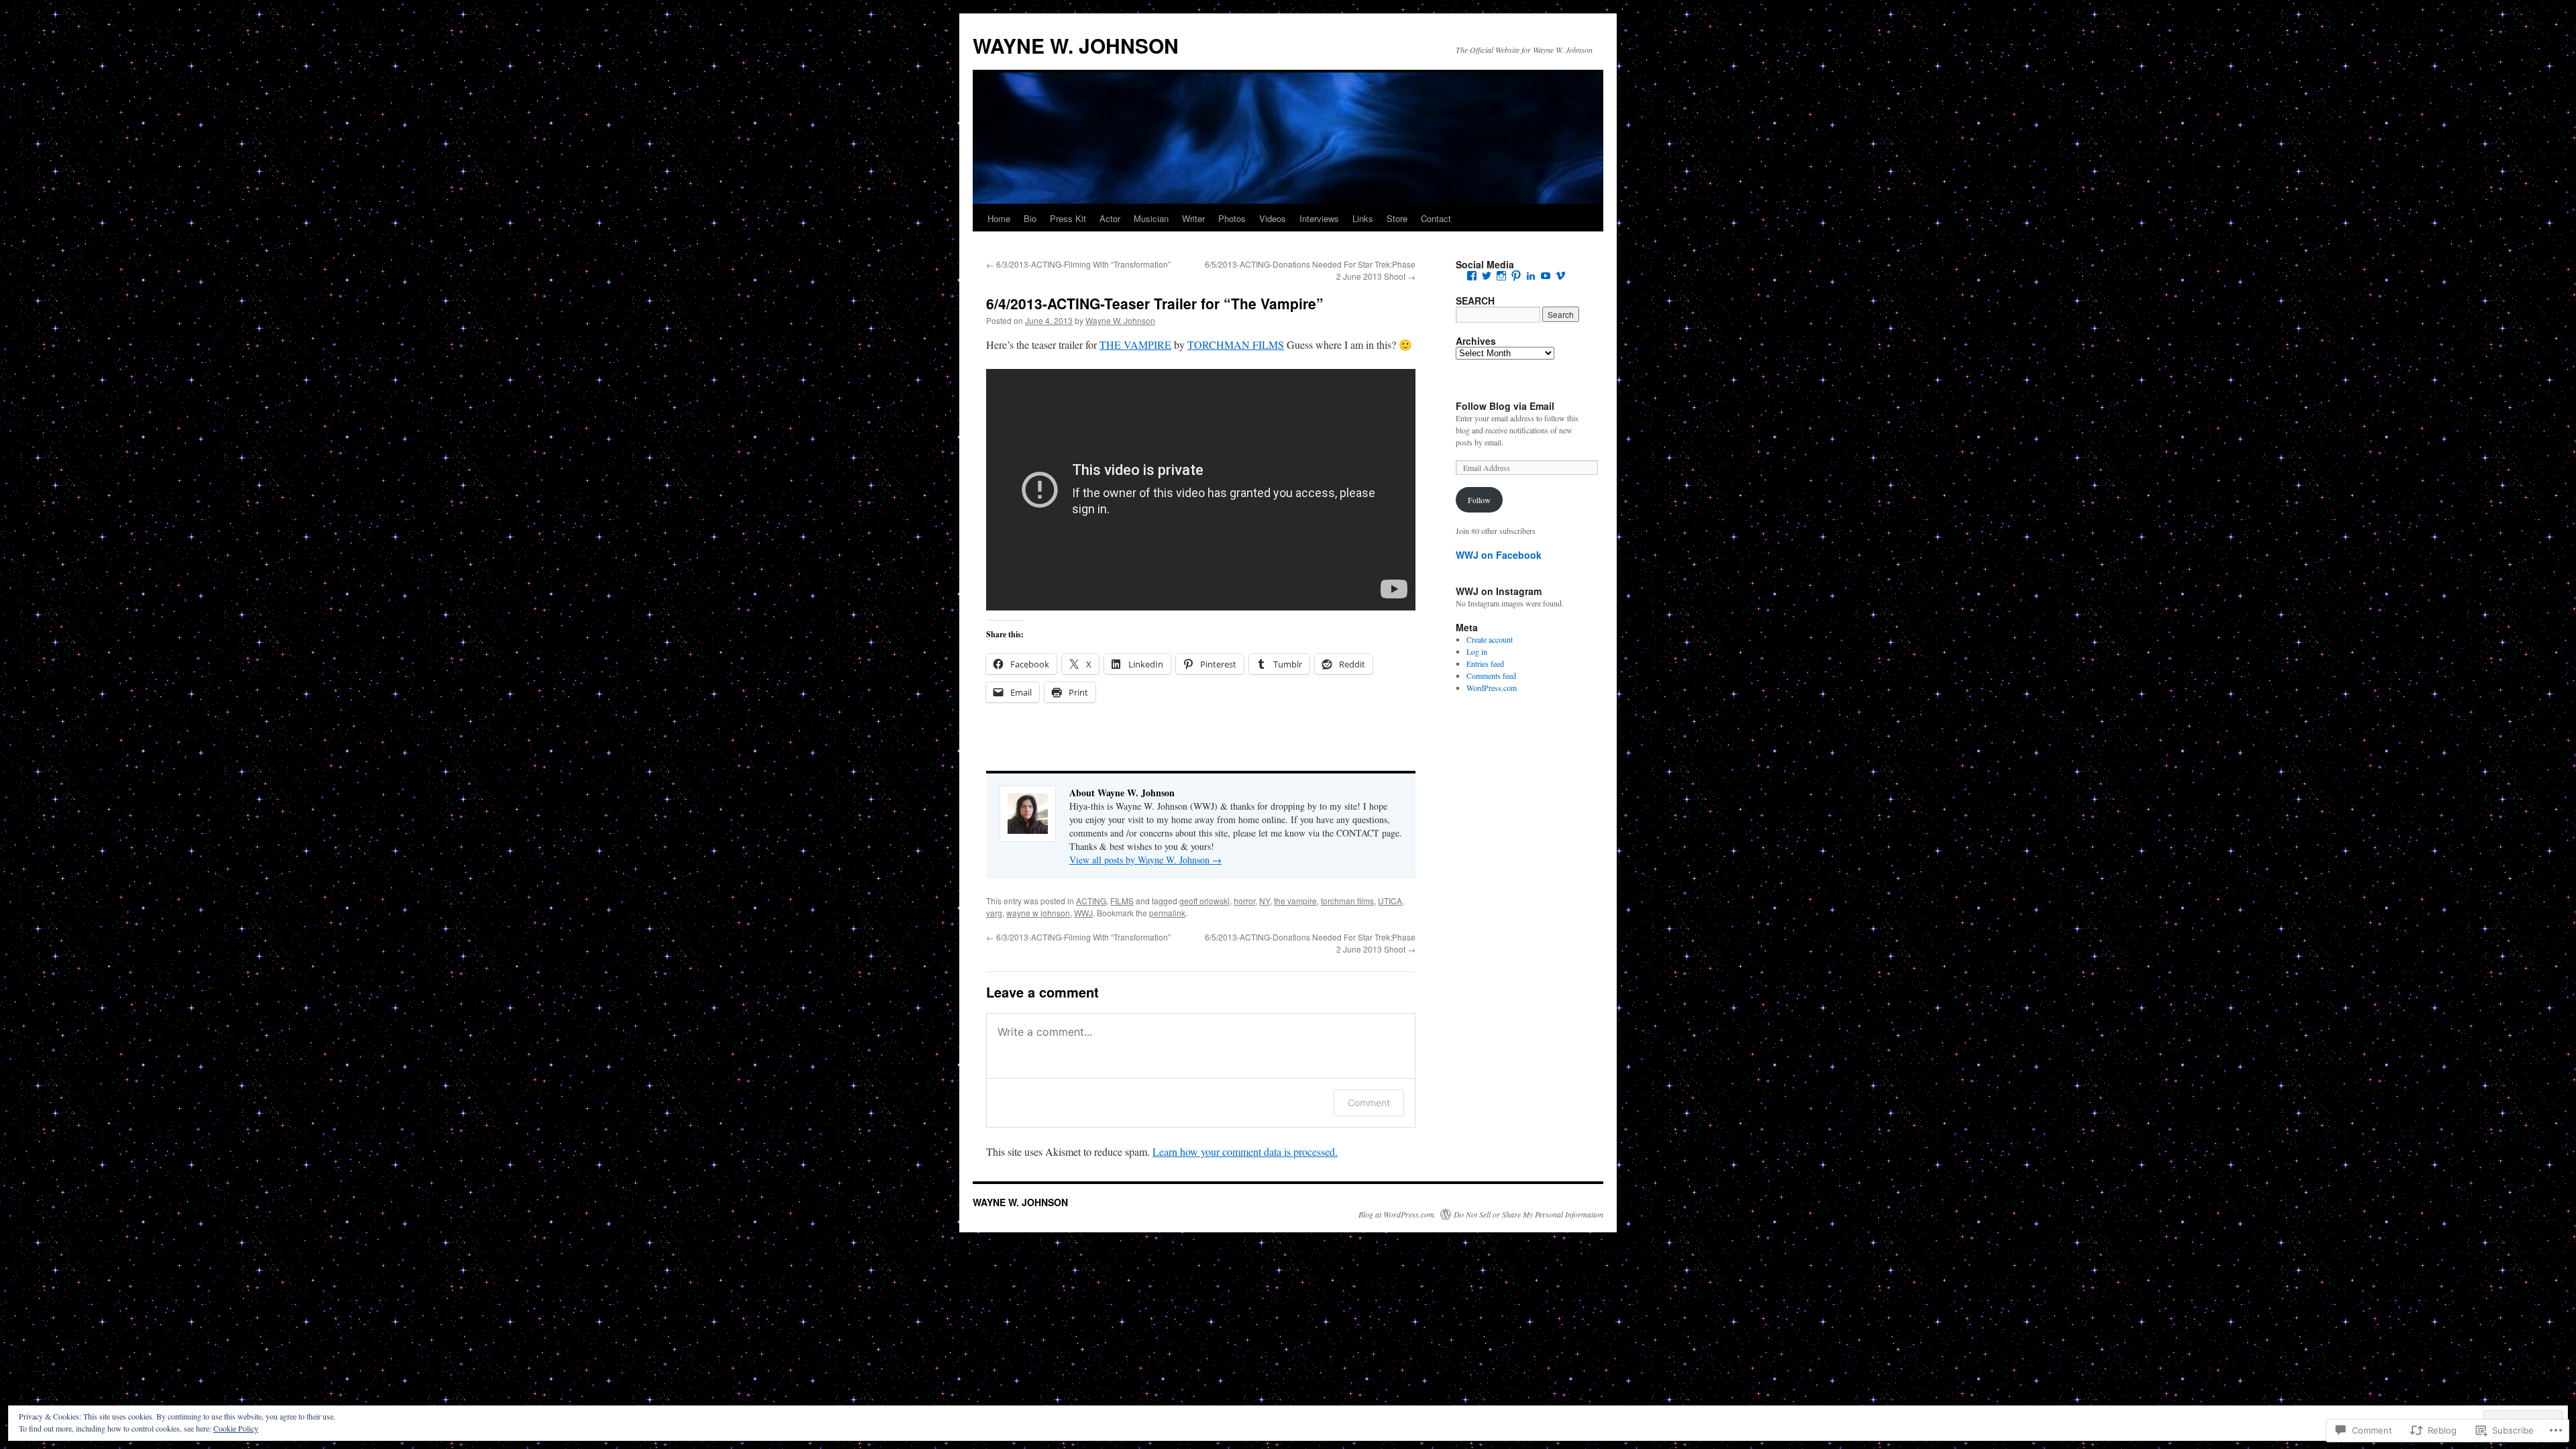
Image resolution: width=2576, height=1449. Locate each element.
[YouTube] (1546, 276)
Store (1397, 218)
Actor (1110, 218)
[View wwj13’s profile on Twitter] (1487, 276)
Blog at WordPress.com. (1397, 1214)
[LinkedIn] (1531, 276)
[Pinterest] (1516, 276)
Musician (1151, 218)
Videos (1273, 218)
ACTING (1091, 901)
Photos (1232, 218)
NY (1265, 901)
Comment (1369, 1103)
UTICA (1390, 901)
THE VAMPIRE (1135, 344)
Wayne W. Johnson (1120, 320)
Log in (1477, 651)
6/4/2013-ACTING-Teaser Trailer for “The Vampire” (1155, 303)
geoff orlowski (1204, 901)
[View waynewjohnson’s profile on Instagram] (1501, 276)
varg (994, 913)
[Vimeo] (1560, 276)
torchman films (1347, 901)
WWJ (1083, 913)
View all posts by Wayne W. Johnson (1145, 860)
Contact (1436, 218)
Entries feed (1485, 663)
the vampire (1295, 901)
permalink (1167, 913)
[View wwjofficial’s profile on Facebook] (1472, 276)
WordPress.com (1492, 688)
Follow (1479, 500)
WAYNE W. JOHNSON (1076, 45)
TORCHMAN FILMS (1236, 344)
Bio (1030, 218)
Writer (1193, 218)
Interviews (1319, 218)
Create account (1490, 639)
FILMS (1122, 901)
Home (999, 218)
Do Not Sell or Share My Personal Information (1528, 1214)
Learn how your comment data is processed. (1245, 1151)
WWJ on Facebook (1499, 555)
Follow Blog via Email (1505, 406)
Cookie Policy (236, 1428)
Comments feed (1491, 676)
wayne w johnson (1038, 913)
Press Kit (1068, 218)
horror (1244, 901)
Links (1363, 218)
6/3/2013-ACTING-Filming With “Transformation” (1078, 264)
